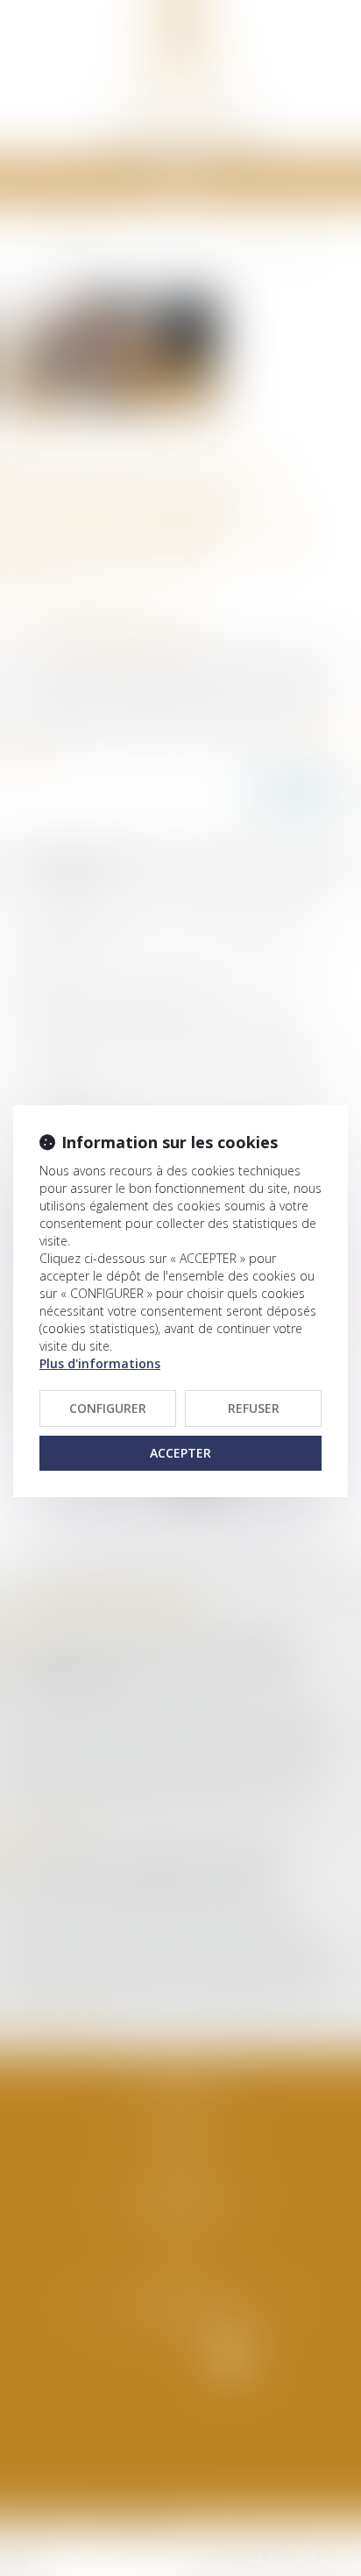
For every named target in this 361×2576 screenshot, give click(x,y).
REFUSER (254, 1408)
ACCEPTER (180, 1453)
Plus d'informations (100, 1363)
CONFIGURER (108, 1408)
